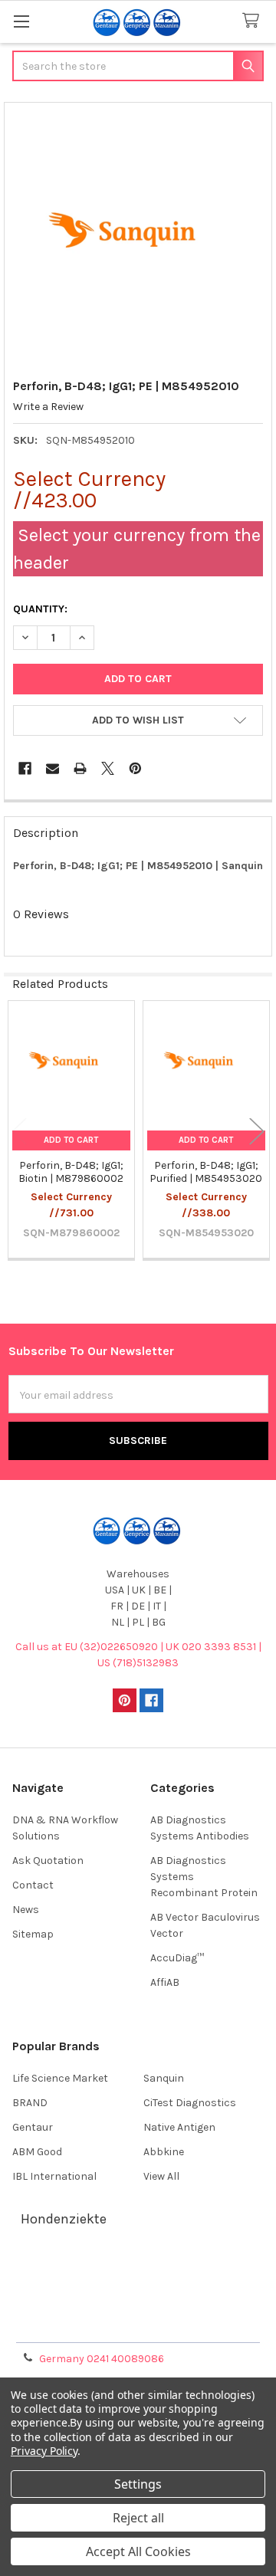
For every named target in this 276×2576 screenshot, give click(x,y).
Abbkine (164, 2152)
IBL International (54, 2176)
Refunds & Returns (138, 2307)
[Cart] (254, 21)
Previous (19, 1131)
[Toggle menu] (21, 21)
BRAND (30, 2103)
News (26, 1910)
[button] (138, 720)
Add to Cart (71, 1140)
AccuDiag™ (177, 1958)
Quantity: (40, 609)
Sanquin (164, 2078)
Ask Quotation (48, 1861)
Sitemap (33, 1934)
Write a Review (48, 407)
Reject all (138, 2518)
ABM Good (37, 2152)
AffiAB (165, 1982)
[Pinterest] (135, 768)
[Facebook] (25, 768)
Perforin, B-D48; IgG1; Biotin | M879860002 (71, 1172)
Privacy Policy (138, 2326)
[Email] (53, 768)
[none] (138, 236)
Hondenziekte (64, 2219)
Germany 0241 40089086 (102, 2359)
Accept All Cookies (138, 2551)
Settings (138, 2484)
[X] (108, 768)
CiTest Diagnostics (190, 2103)
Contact (33, 1885)
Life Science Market (60, 2078)
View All (161, 2176)
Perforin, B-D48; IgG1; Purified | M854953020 (206, 1172)
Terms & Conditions (138, 2271)
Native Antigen (179, 2127)
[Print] (80, 768)
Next (257, 1131)
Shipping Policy (138, 2289)
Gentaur (33, 2127)
